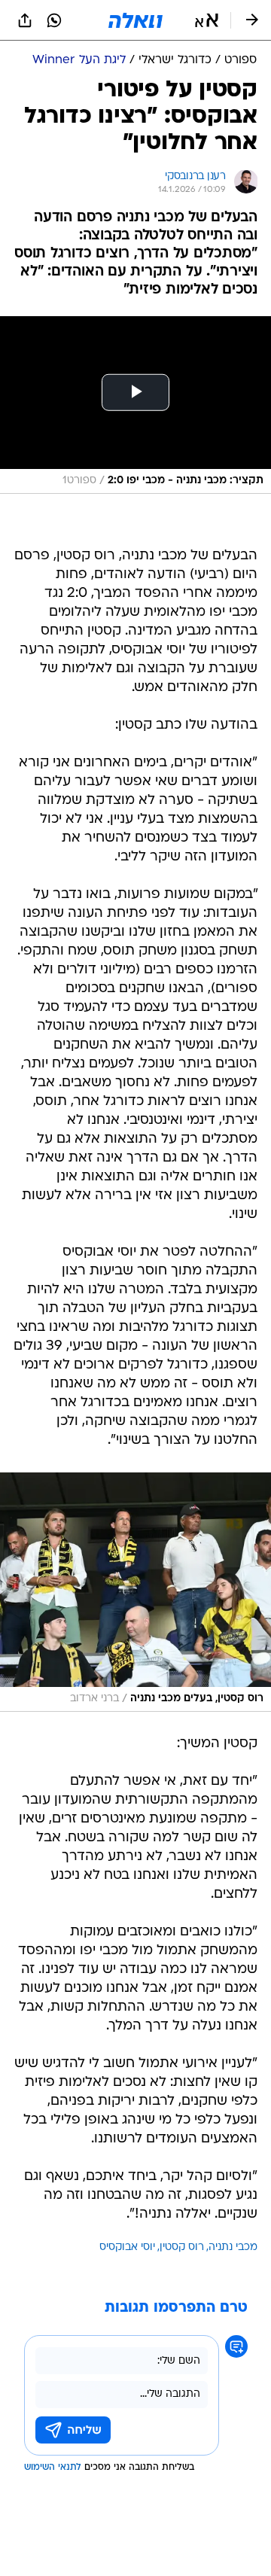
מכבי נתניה (233, 2247)
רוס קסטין (182, 2247)
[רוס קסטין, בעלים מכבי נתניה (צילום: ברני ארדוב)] (135, 1592)
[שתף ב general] (25, 20)
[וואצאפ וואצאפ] (54, 20)
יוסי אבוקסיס (127, 2247)
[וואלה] (135, 20)
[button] (207, 20)
